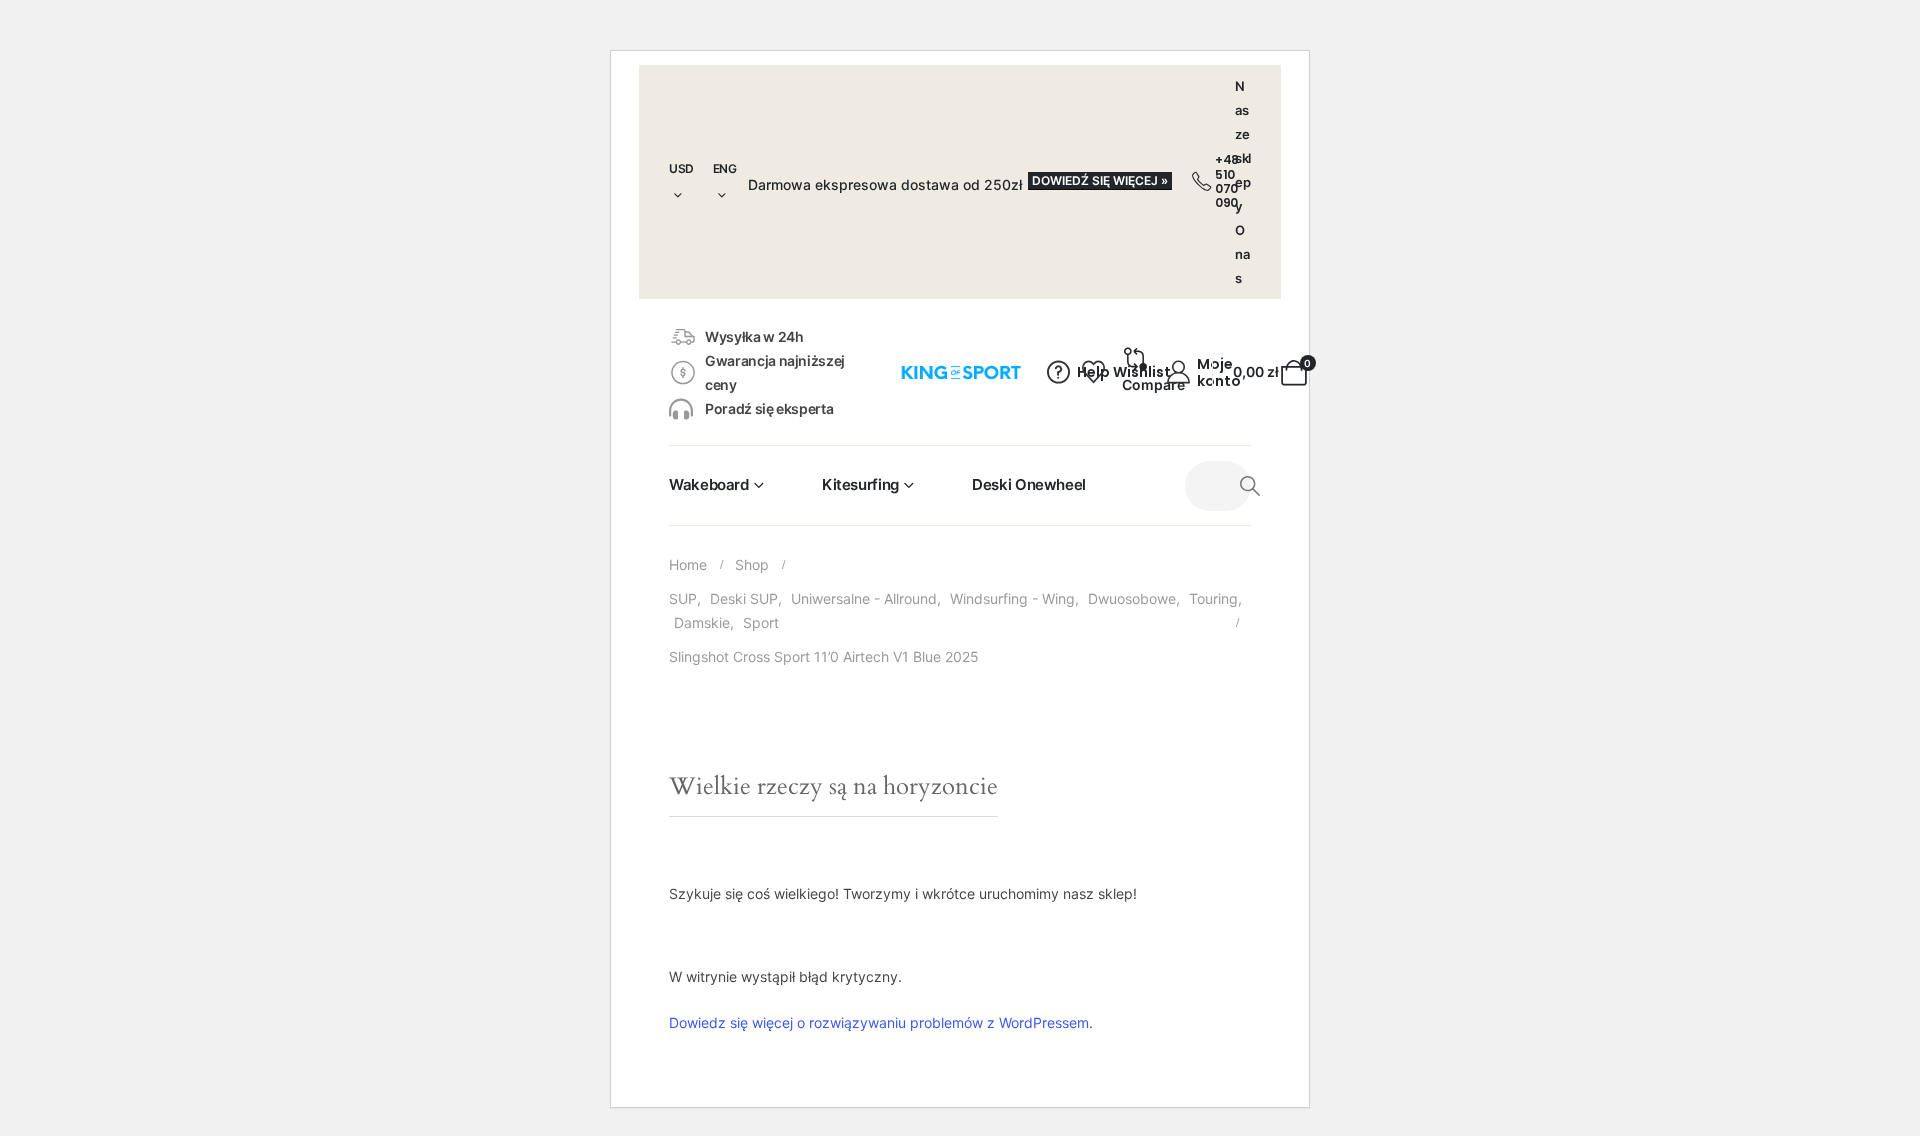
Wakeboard (709, 484)
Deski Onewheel (1029, 484)
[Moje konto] (1179, 373)
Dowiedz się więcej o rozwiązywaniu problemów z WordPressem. (881, 1022)
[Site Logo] (960, 373)
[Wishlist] (1091, 373)
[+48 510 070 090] (1201, 182)
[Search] (1250, 486)
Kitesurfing (860, 484)
